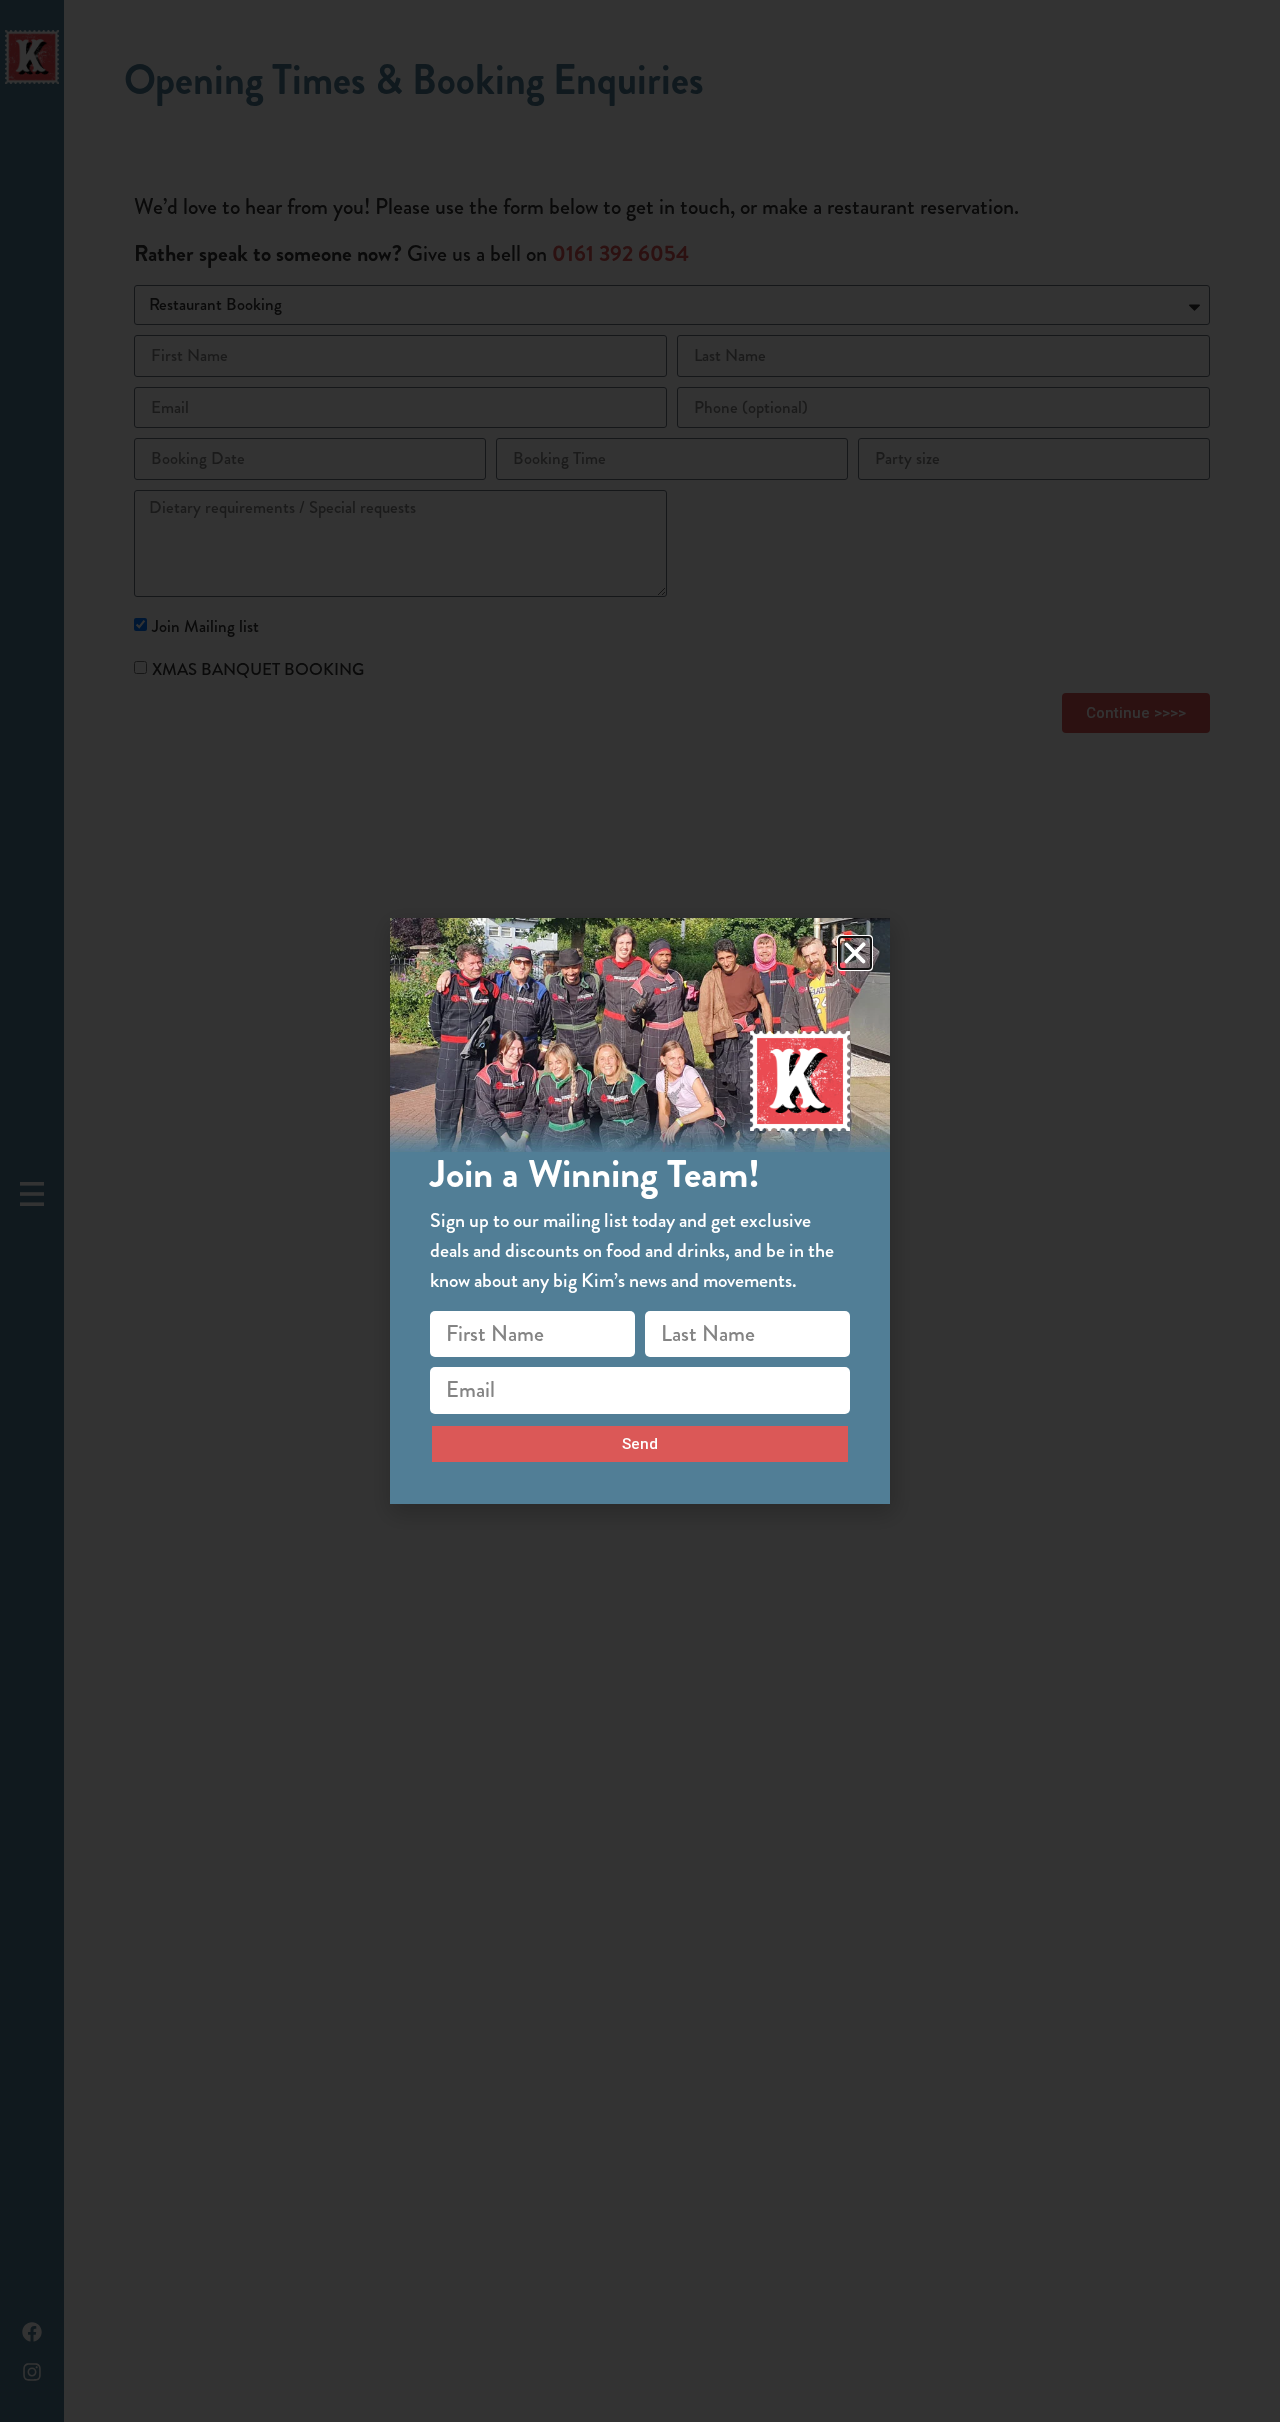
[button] (855, 953)
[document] (640, 1211)
